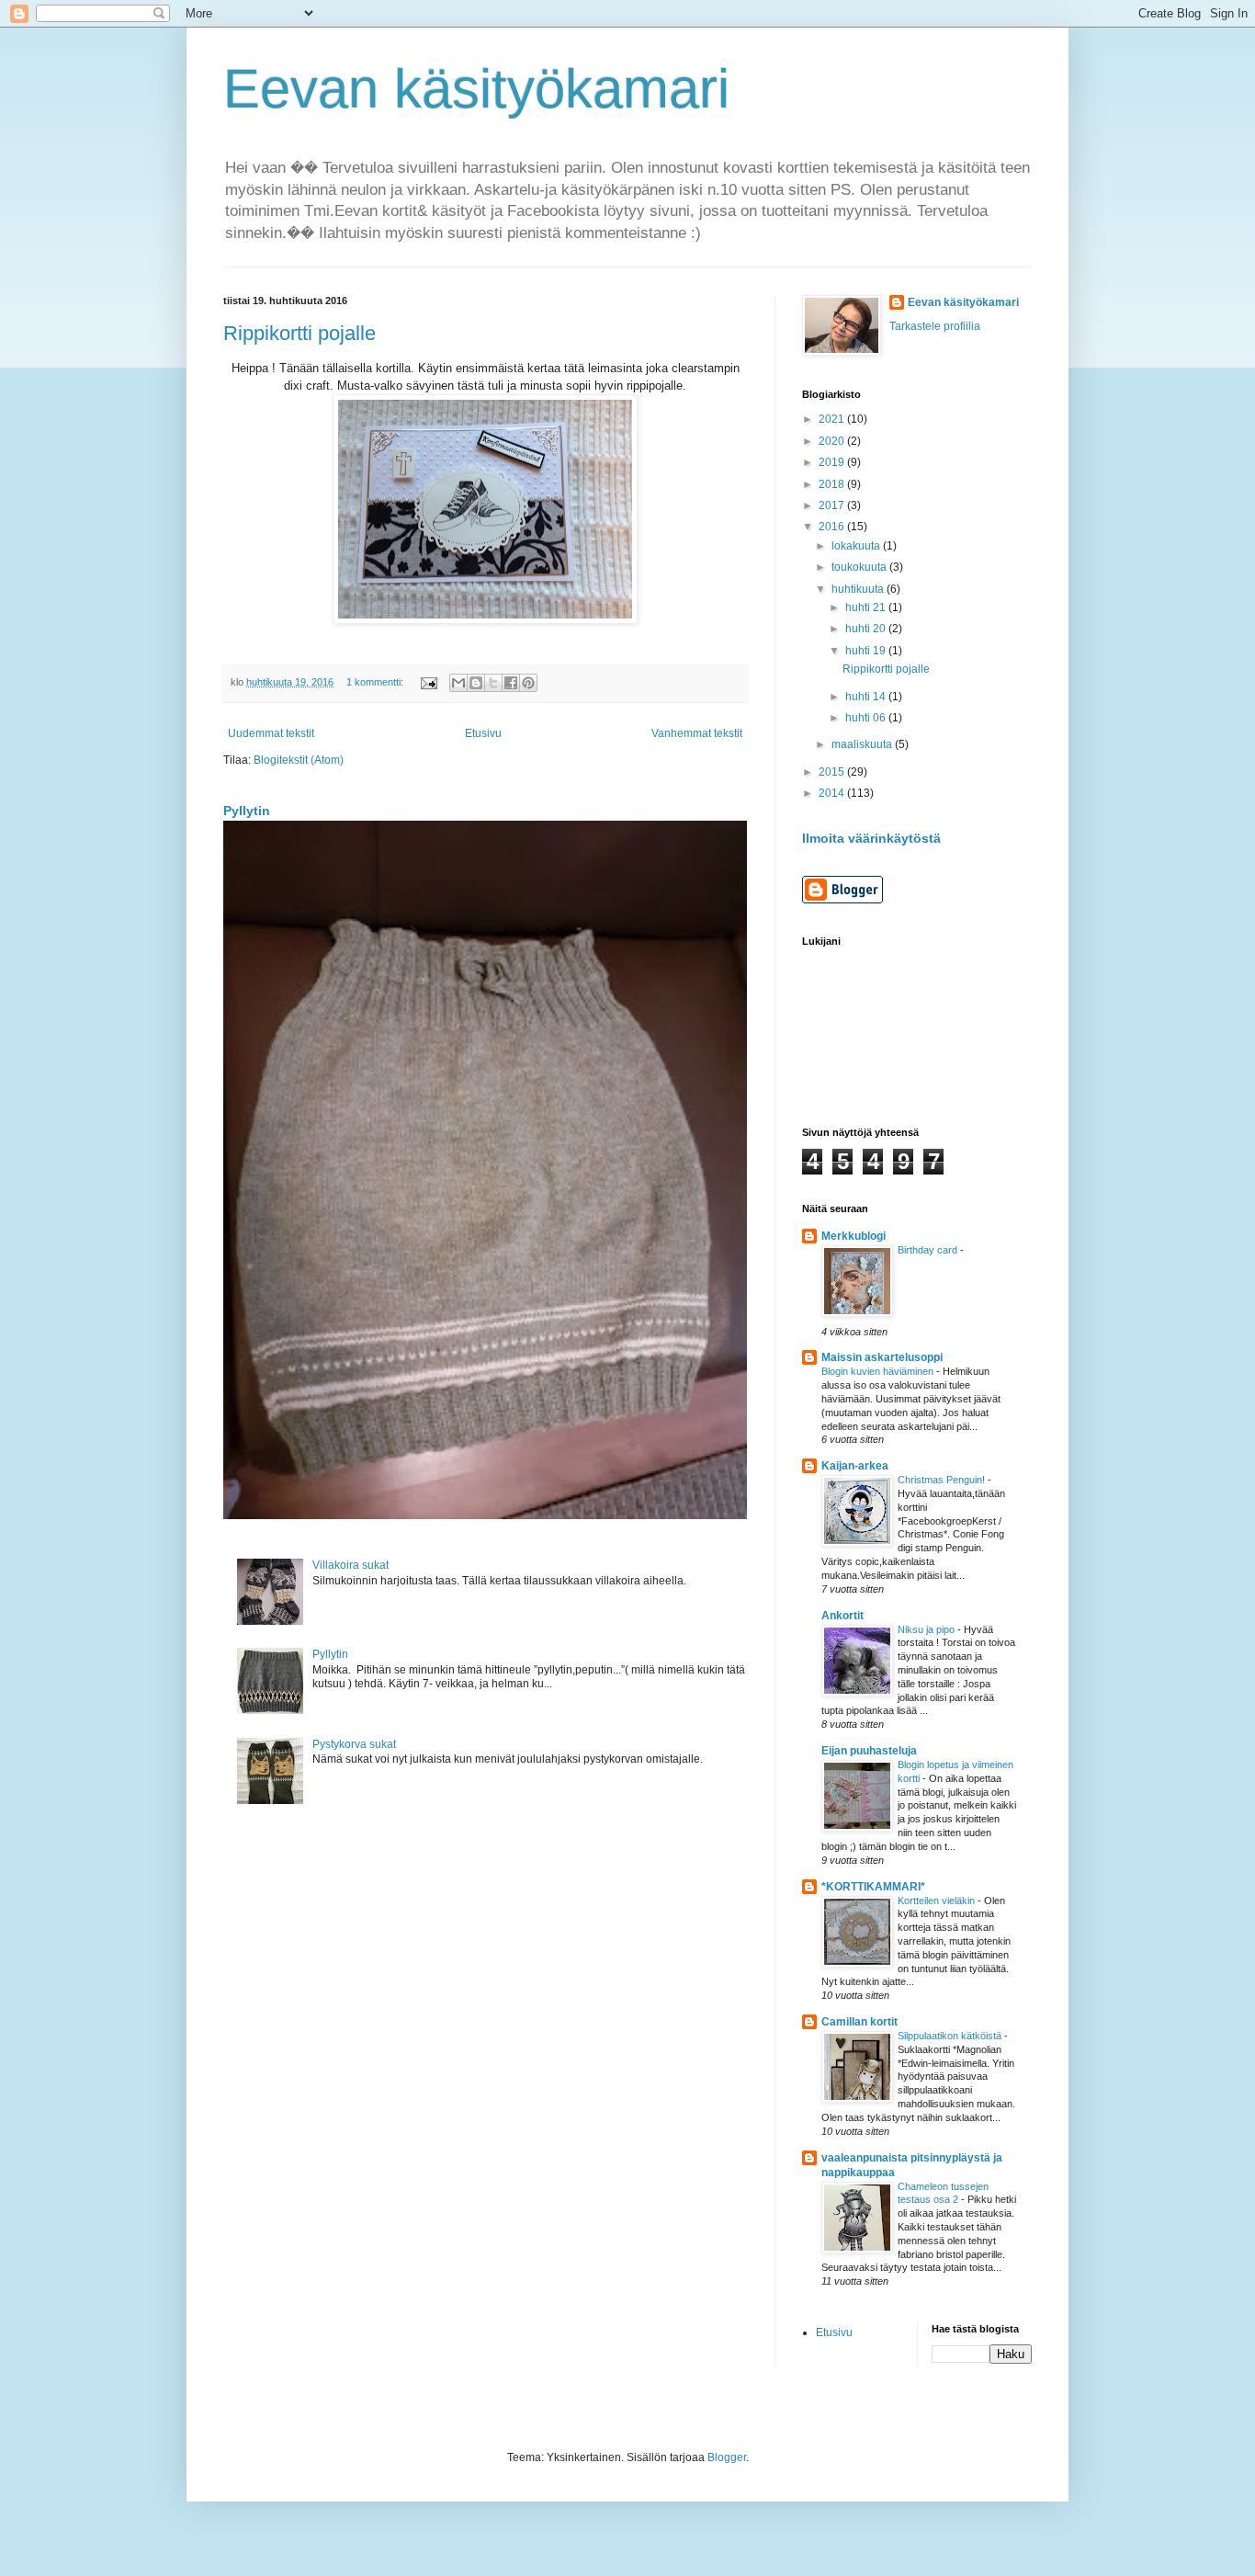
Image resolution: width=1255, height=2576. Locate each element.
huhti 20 (867, 629)
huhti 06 (867, 718)
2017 (833, 505)
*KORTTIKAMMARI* (873, 1887)
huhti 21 (867, 607)
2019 (833, 462)
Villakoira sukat (350, 1565)
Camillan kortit (859, 2022)
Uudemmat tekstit (271, 733)
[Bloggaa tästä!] (476, 683)
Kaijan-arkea (855, 1466)
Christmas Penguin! (943, 1480)
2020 (833, 441)
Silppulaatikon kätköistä (951, 2036)
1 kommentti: (376, 682)
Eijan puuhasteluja (869, 1751)
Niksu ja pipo (927, 1629)
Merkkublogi (854, 1236)
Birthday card (929, 1250)
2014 (833, 793)
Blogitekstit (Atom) (299, 760)
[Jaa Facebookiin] (511, 683)
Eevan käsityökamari (476, 89)
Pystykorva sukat (354, 1744)
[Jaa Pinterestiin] (528, 683)
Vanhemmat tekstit (697, 733)
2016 (833, 527)
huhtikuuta (859, 589)
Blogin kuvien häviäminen (879, 1371)
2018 (833, 484)
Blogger (727, 2457)
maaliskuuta (863, 744)
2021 (833, 419)
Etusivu (483, 733)
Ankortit (842, 1616)
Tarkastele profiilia (935, 326)
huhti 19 (867, 651)
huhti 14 (867, 697)
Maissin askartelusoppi (882, 1357)
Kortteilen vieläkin (938, 1901)
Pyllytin (247, 811)
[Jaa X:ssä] (493, 683)
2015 (833, 772)
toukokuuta (860, 567)
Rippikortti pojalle (300, 333)
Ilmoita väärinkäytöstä (871, 838)
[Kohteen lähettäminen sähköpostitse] (458, 683)
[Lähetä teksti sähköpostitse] (428, 682)
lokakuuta (857, 546)
